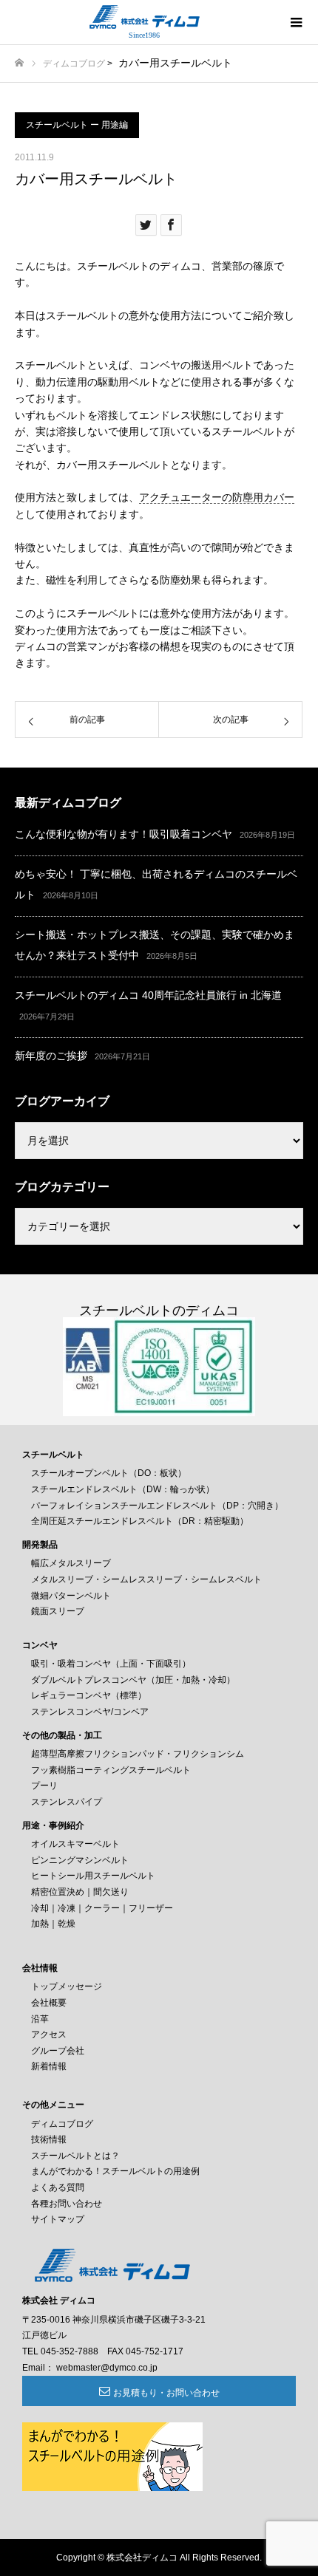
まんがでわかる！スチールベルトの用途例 (115, 2171)
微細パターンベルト (71, 1596)
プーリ (44, 1786)
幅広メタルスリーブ (71, 1563)
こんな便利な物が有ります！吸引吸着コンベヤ (124, 834)
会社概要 (49, 2003)
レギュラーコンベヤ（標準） (89, 1695)
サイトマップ (58, 2219)
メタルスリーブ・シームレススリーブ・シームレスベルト (146, 1579)
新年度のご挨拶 (51, 1056)
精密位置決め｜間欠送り (80, 1892)
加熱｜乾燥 (53, 1924)
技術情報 (49, 2139)
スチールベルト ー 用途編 (77, 125)
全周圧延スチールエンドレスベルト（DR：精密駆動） (140, 1521)
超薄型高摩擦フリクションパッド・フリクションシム (138, 1754)
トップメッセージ (67, 1986)
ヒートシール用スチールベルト (93, 1876)
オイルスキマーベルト (75, 1844)
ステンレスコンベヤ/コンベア (90, 1712)
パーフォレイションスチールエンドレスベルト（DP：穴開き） (157, 1506)
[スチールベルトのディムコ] (144, 17)
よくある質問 (58, 2187)
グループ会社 (58, 2051)
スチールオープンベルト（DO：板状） (109, 1473)
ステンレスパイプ (67, 1802)
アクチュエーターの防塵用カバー (217, 497)
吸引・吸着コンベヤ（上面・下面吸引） (111, 1664)
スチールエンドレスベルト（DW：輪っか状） (123, 1489)
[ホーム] (19, 63)
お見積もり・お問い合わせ (166, 2393)
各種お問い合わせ (67, 2204)
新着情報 (49, 2066)
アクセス (49, 2035)
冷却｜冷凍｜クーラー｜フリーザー (102, 1908)
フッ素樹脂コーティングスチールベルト (111, 1770)
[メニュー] (296, 22)
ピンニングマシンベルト (80, 1860)
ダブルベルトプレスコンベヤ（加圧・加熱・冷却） (133, 1680)
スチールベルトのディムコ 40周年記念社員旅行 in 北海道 (148, 995)
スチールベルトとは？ (75, 2156)
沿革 (40, 2019)
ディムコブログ (74, 64)
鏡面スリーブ (58, 1611)
